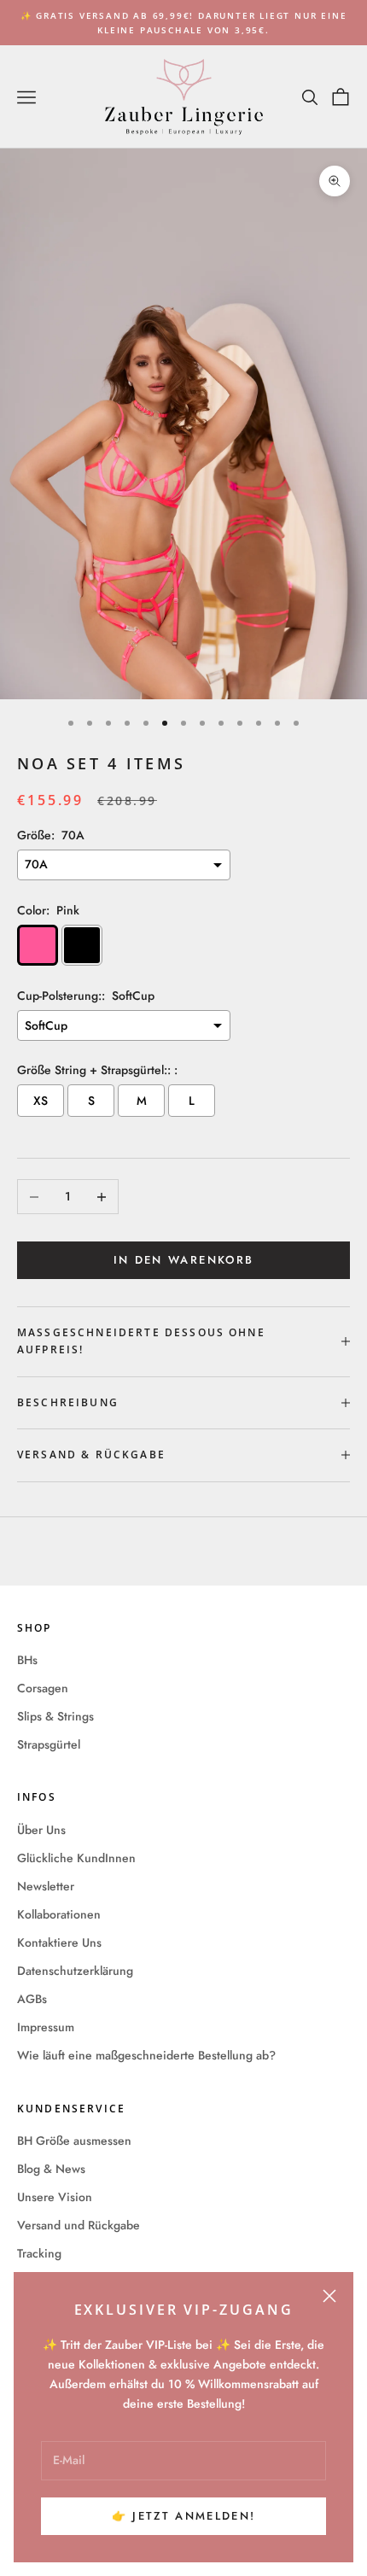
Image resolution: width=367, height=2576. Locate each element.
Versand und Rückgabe (79, 2225)
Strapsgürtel (49, 1744)
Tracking (39, 2253)
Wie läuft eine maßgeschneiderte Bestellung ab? (146, 2055)
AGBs (32, 1999)
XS (41, 1101)
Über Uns (41, 1830)
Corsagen (43, 1688)
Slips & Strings (55, 1716)
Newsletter (46, 1886)
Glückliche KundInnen (76, 1858)
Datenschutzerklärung (75, 1971)
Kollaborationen (59, 1914)
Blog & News (51, 2169)
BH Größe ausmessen (74, 2141)
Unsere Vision (55, 2197)
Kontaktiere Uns (59, 1942)
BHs (27, 1660)
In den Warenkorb (183, 1260)
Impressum (46, 2027)
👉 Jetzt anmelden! (184, 2516)
